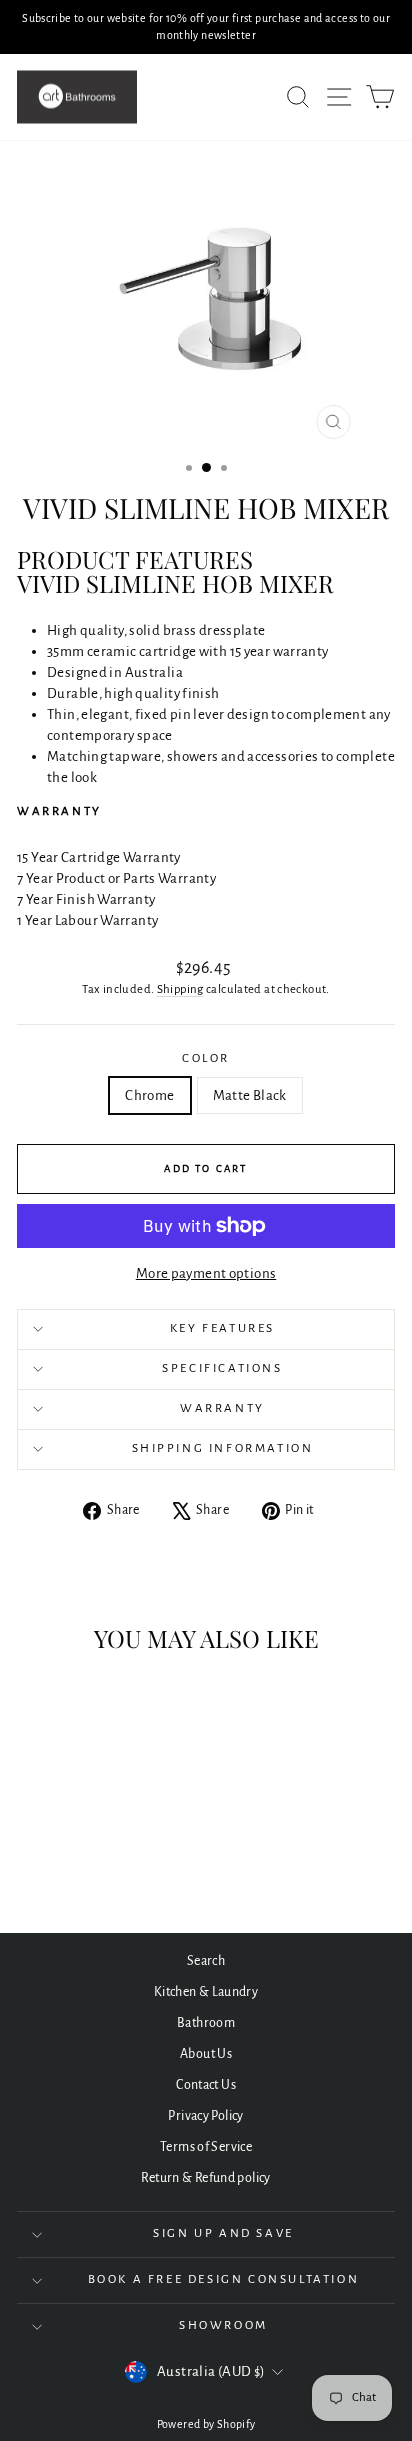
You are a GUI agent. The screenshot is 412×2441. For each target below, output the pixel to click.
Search (206, 1961)
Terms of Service (206, 2147)
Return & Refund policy (205, 2178)
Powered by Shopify (206, 2424)
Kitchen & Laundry (206, 1992)
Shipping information (223, 1448)
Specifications (222, 1368)
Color (206, 1058)
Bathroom (206, 2023)
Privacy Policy (205, 2116)
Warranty (222, 1408)
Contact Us (206, 2085)
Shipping (180, 989)
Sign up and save (223, 2233)
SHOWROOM (223, 2325)
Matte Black (250, 1095)
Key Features (222, 1328)
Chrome (149, 1095)
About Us (206, 2054)
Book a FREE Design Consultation (224, 2279)
